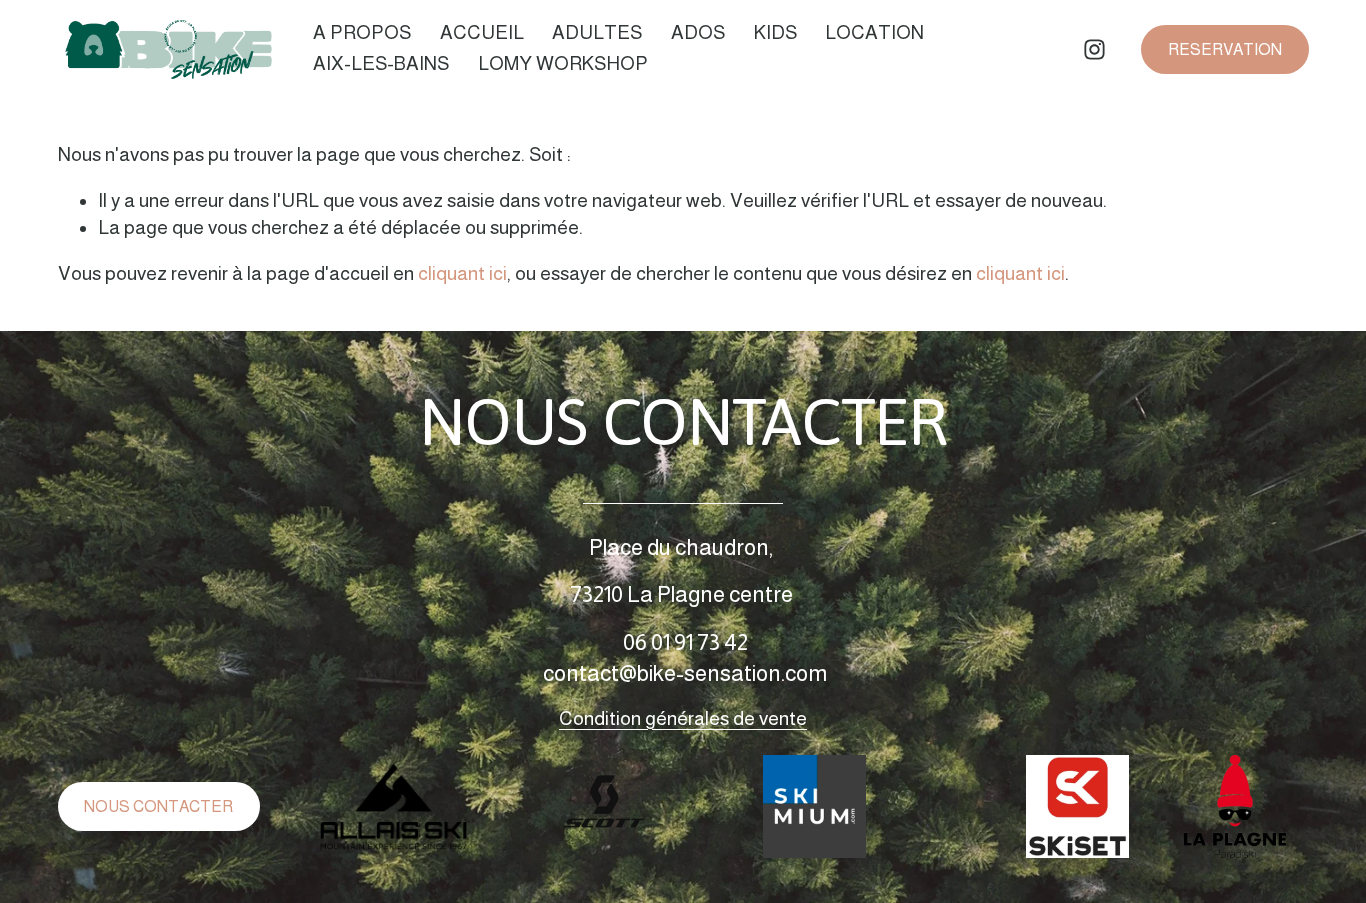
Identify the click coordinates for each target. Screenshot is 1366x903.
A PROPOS (362, 32)
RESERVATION (1225, 49)
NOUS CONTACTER (158, 806)
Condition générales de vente (683, 718)
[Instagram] (1094, 49)
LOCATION (874, 32)
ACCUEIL (482, 32)
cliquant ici (462, 273)
